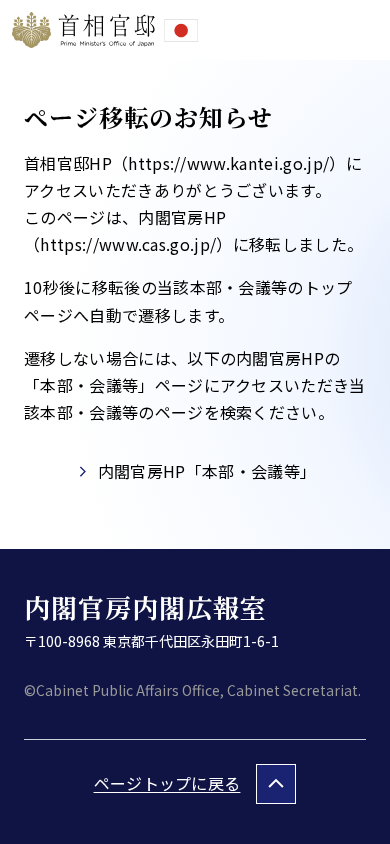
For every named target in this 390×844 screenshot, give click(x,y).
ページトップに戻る (167, 783)
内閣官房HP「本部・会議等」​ (207, 471)
